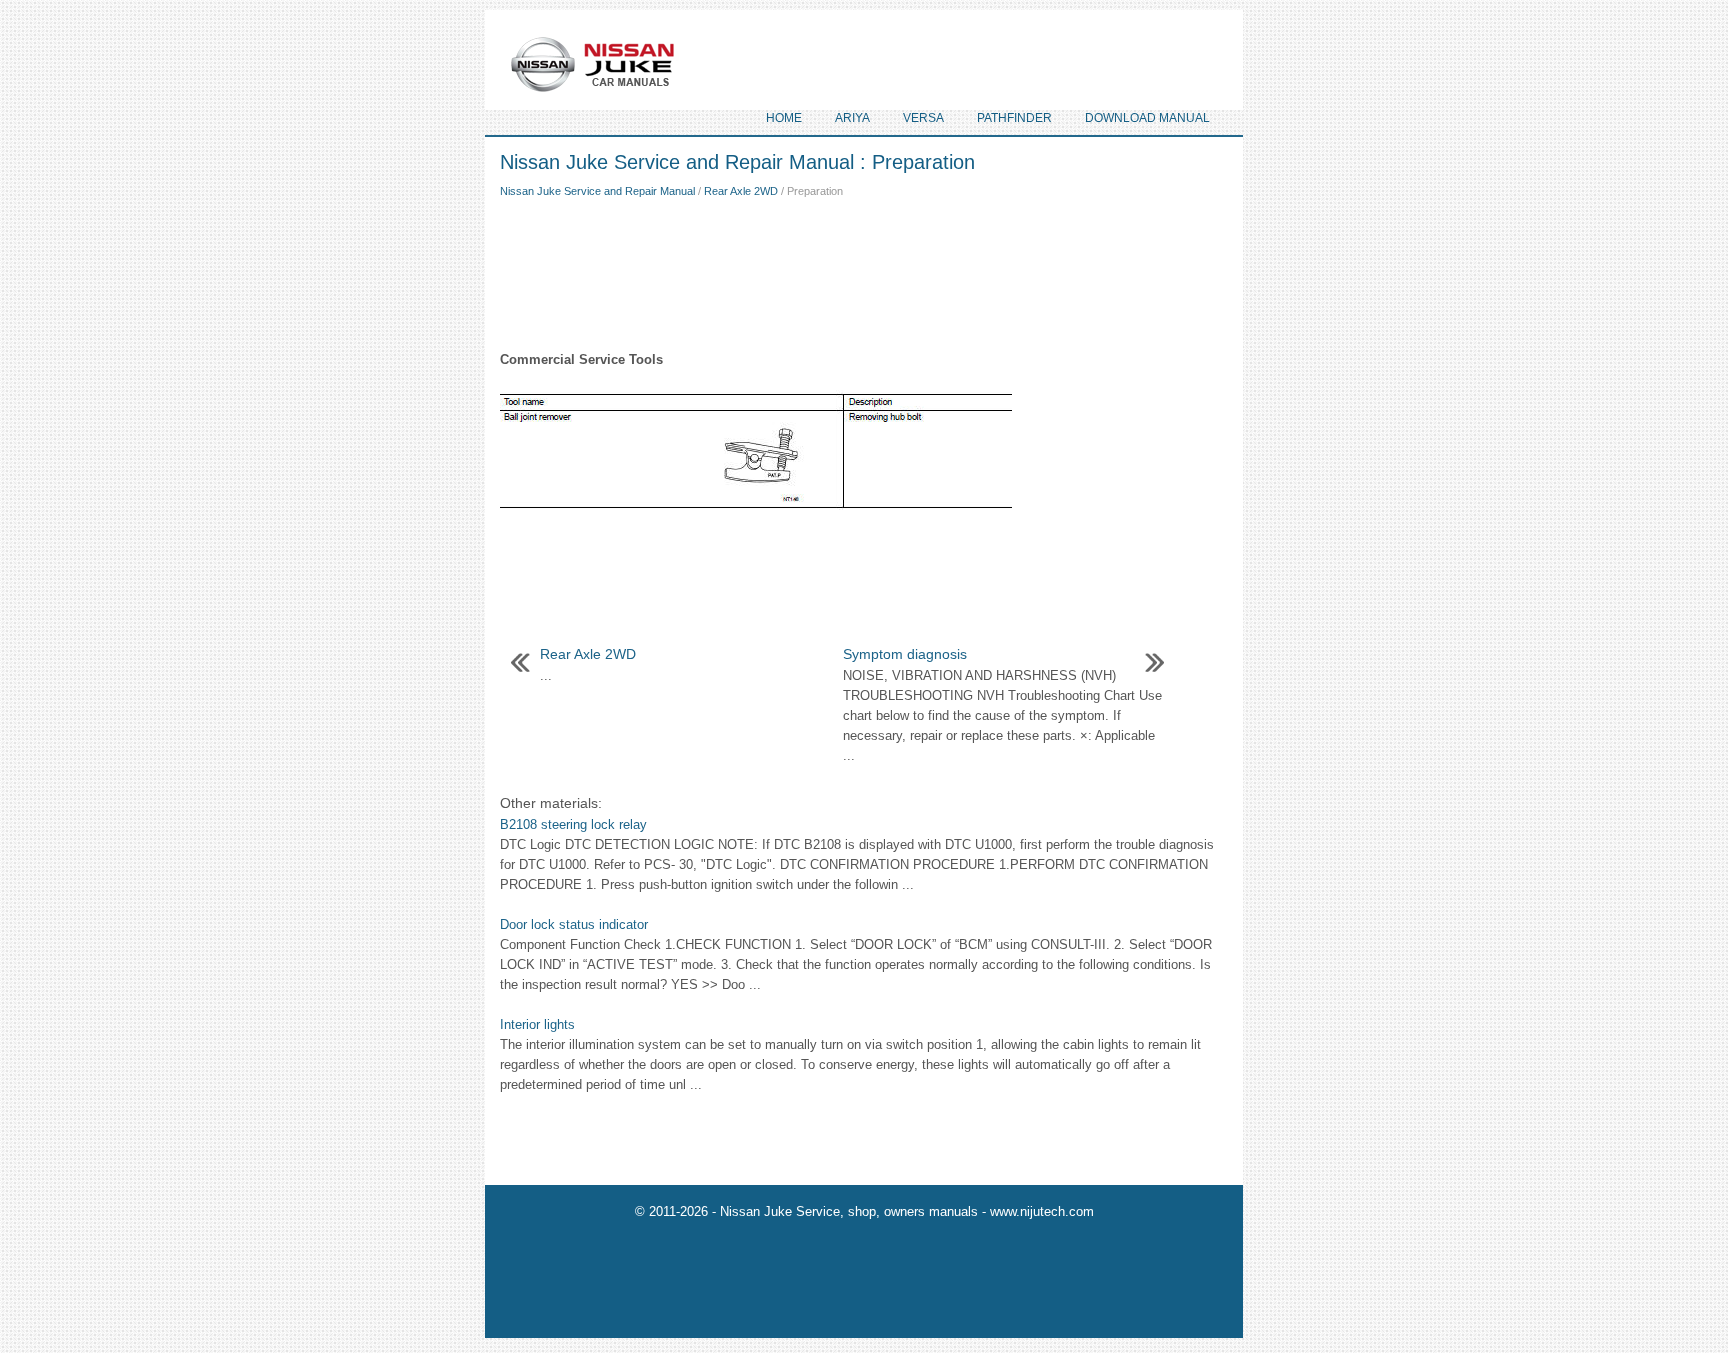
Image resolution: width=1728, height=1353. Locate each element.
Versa (923, 118)
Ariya (852, 118)
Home (784, 118)
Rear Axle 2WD (741, 191)
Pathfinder (1014, 118)
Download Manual (1147, 118)
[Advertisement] (864, 270)
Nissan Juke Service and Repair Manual (597, 191)
